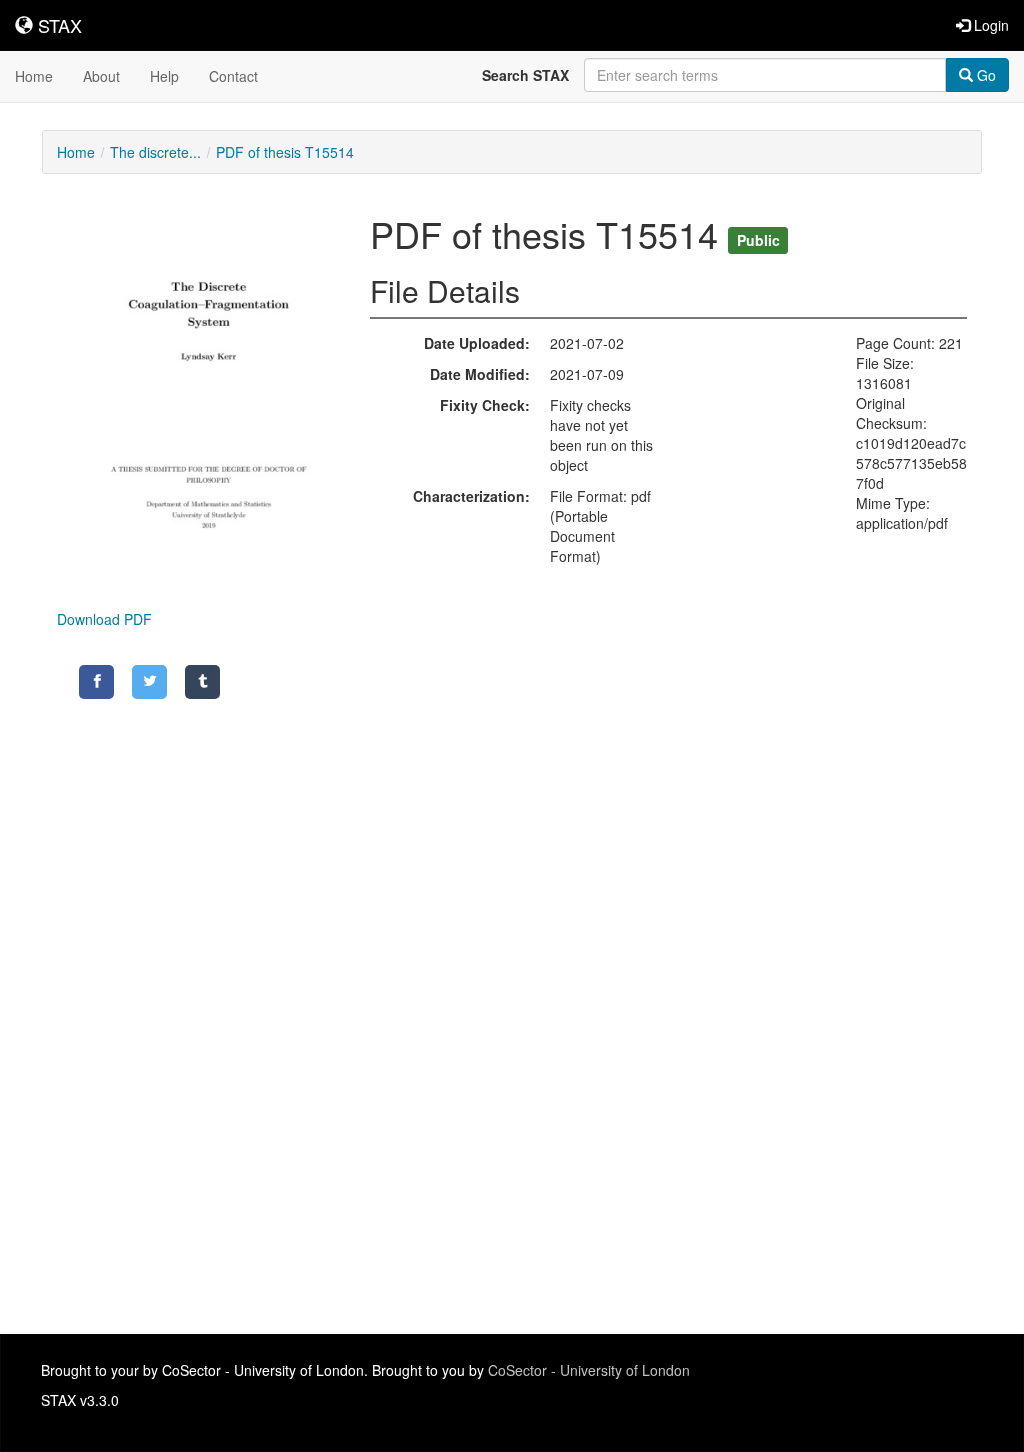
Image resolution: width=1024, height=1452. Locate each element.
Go (984, 75)
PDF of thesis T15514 (285, 152)
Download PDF (104, 619)
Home (34, 76)
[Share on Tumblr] (202, 682)
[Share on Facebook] (96, 682)
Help (164, 76)
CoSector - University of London (589, 1370)
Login (989, 25)
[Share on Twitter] (149, 682)
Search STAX (525, 75)
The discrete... (155, 152)
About (101, 76)
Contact (233, 76)
